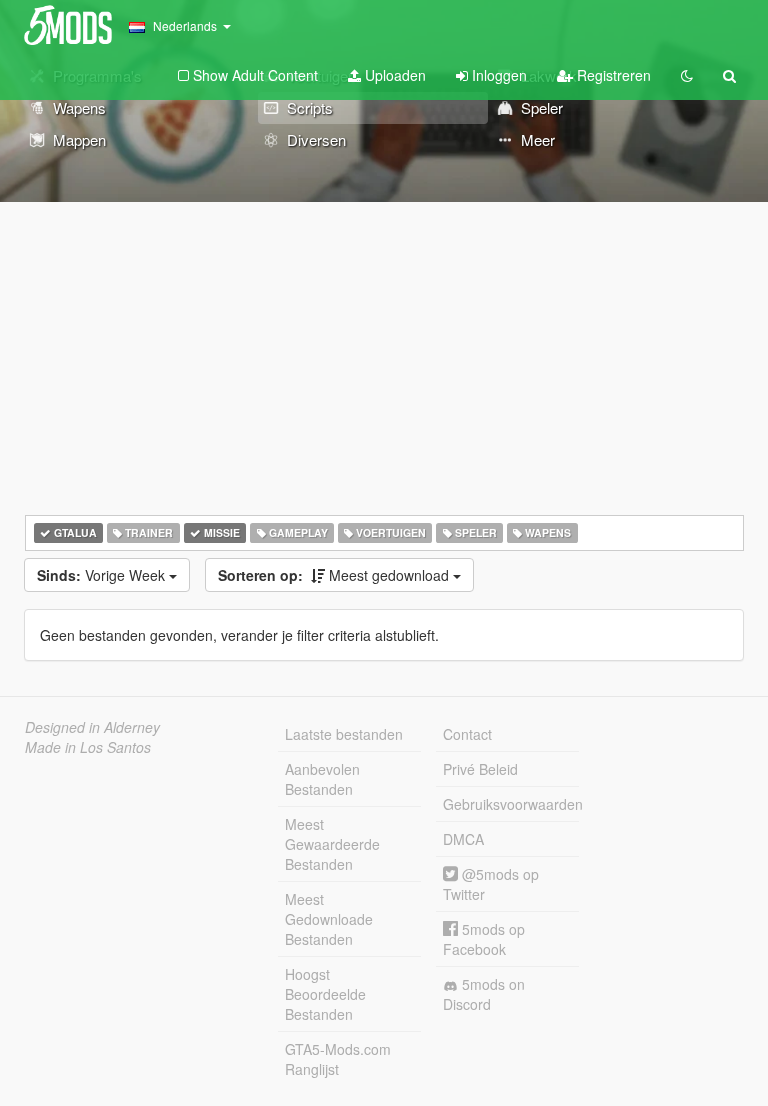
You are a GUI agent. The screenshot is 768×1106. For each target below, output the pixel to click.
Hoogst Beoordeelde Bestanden (325, 994)
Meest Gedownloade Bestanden (329, 919)
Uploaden (393, 75)
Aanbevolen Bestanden (322, 779)
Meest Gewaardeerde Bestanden (332, 844)
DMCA (463, 839)
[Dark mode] (687, 75)
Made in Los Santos (88, 747)
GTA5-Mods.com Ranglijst (338, 1059)
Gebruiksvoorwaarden (511, 804)
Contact (467, 734)
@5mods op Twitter (491, 884)
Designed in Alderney (92, 727)
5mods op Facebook (484, 939)
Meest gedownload (335, 575)
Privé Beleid (480, 769)
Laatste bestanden (344, 734)
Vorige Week (103, 575)
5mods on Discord (484, 994)
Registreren (612, 75)
